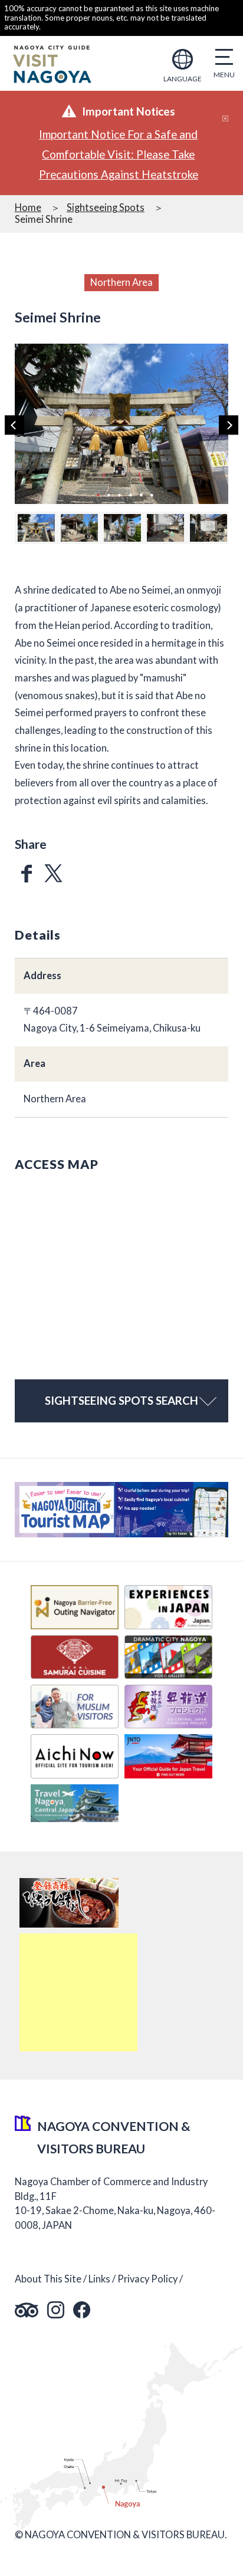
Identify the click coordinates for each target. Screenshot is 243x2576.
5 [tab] (141, 494)
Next (229, 425)
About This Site (48, 2279)
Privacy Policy (147, 2279)
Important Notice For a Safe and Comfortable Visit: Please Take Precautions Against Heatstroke (119, 154)
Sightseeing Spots (106, 207)
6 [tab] (152, 494)
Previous (14, 425)
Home (28, 207)
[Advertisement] (78, 1992)
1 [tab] (98, 494)
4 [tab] (130, 494)
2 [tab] (109, 494)
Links (99, 2279)
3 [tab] (120, 494)
